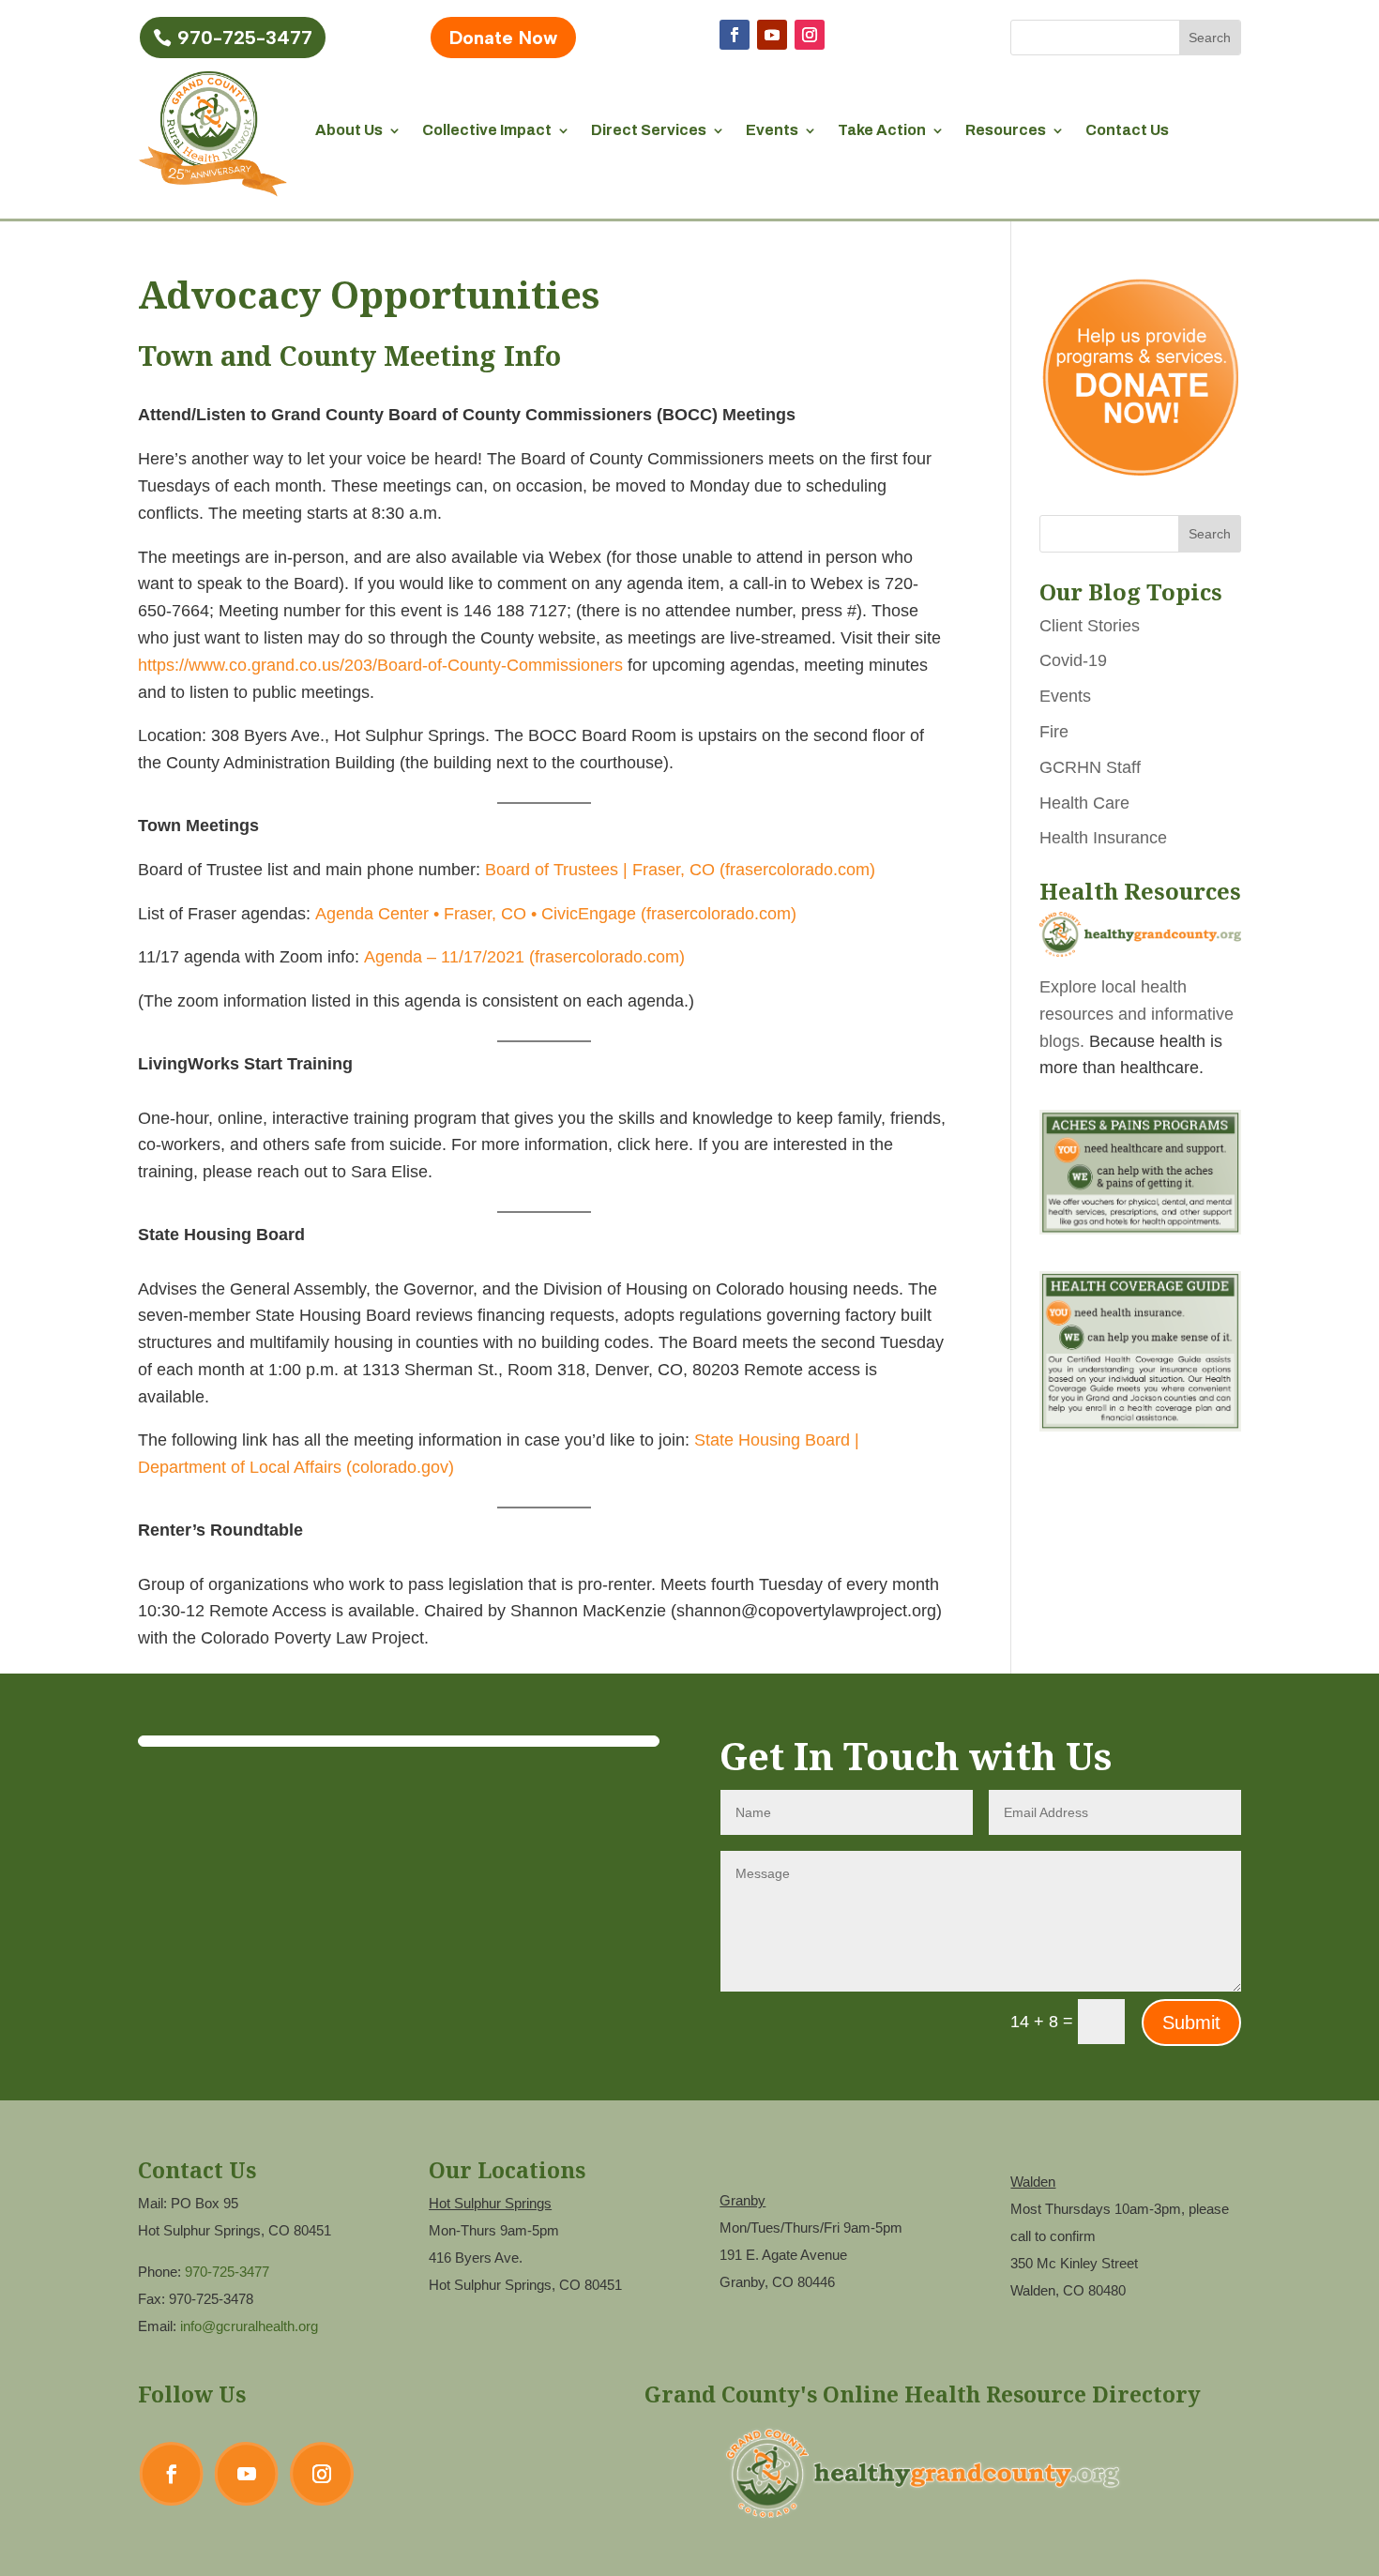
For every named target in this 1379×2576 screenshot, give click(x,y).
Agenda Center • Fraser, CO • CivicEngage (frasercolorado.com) (556, 914)
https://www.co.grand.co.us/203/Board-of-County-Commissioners (380, 665)
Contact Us (1127, 130)
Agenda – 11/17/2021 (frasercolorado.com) (524, 957)
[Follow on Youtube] (772, 35)
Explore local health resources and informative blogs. (1137, 1014)
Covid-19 (1073, 660)
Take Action (882, 130)
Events (772, 130)
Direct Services (649, 130)
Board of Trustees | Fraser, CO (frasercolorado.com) (680, 870)
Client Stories (1090, 626)
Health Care (1084, 803)
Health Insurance (1103, 838)
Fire (1054, 732)
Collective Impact (487, 130)
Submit (1191, 2023)
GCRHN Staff (1090, 767)
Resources (1006, 130)
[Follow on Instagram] (810, 35)
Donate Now (503, 38)
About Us (349, 130)
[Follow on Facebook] (735, 35)
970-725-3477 (245, 38)
